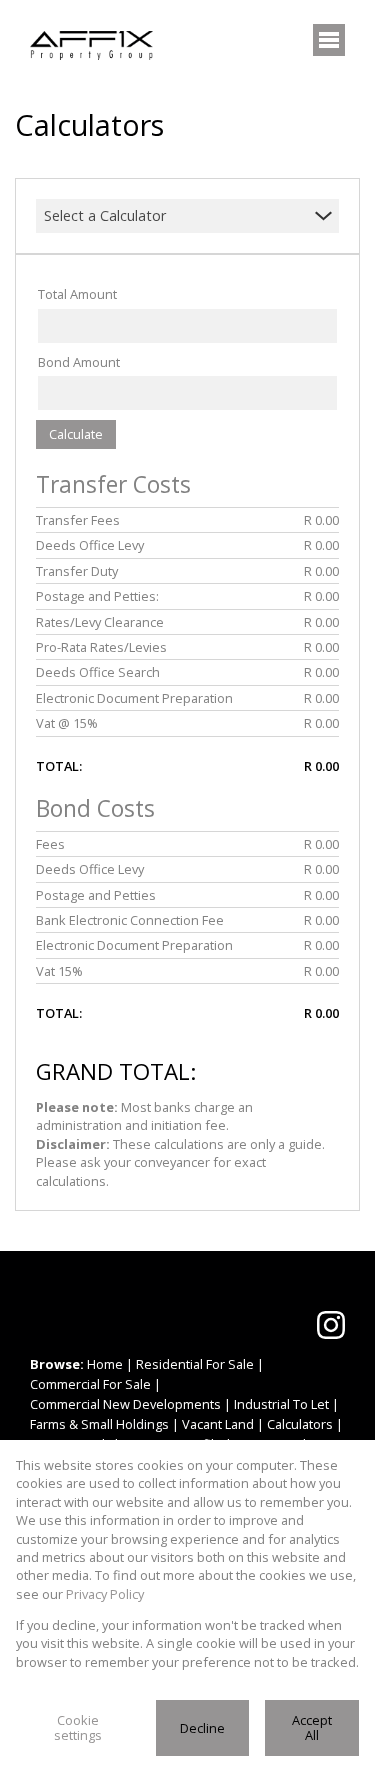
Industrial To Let (281, 1404)
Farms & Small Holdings (99, 1424)
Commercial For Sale (90, 1384)
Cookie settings (78, 1727)
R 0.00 (321, 520)
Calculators (300, 1424)
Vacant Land (218, 1424)
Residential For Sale (195, 1364)
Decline (202, 1728)
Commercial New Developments (125, 1404)
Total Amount (77, 294)
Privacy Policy (105, 1594)
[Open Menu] (329, 40)
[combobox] (175, 216)
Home (105, 1364)
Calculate (76, 434)
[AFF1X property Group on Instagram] (331, 1325)
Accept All (312, 1727)
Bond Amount (79, 362)
